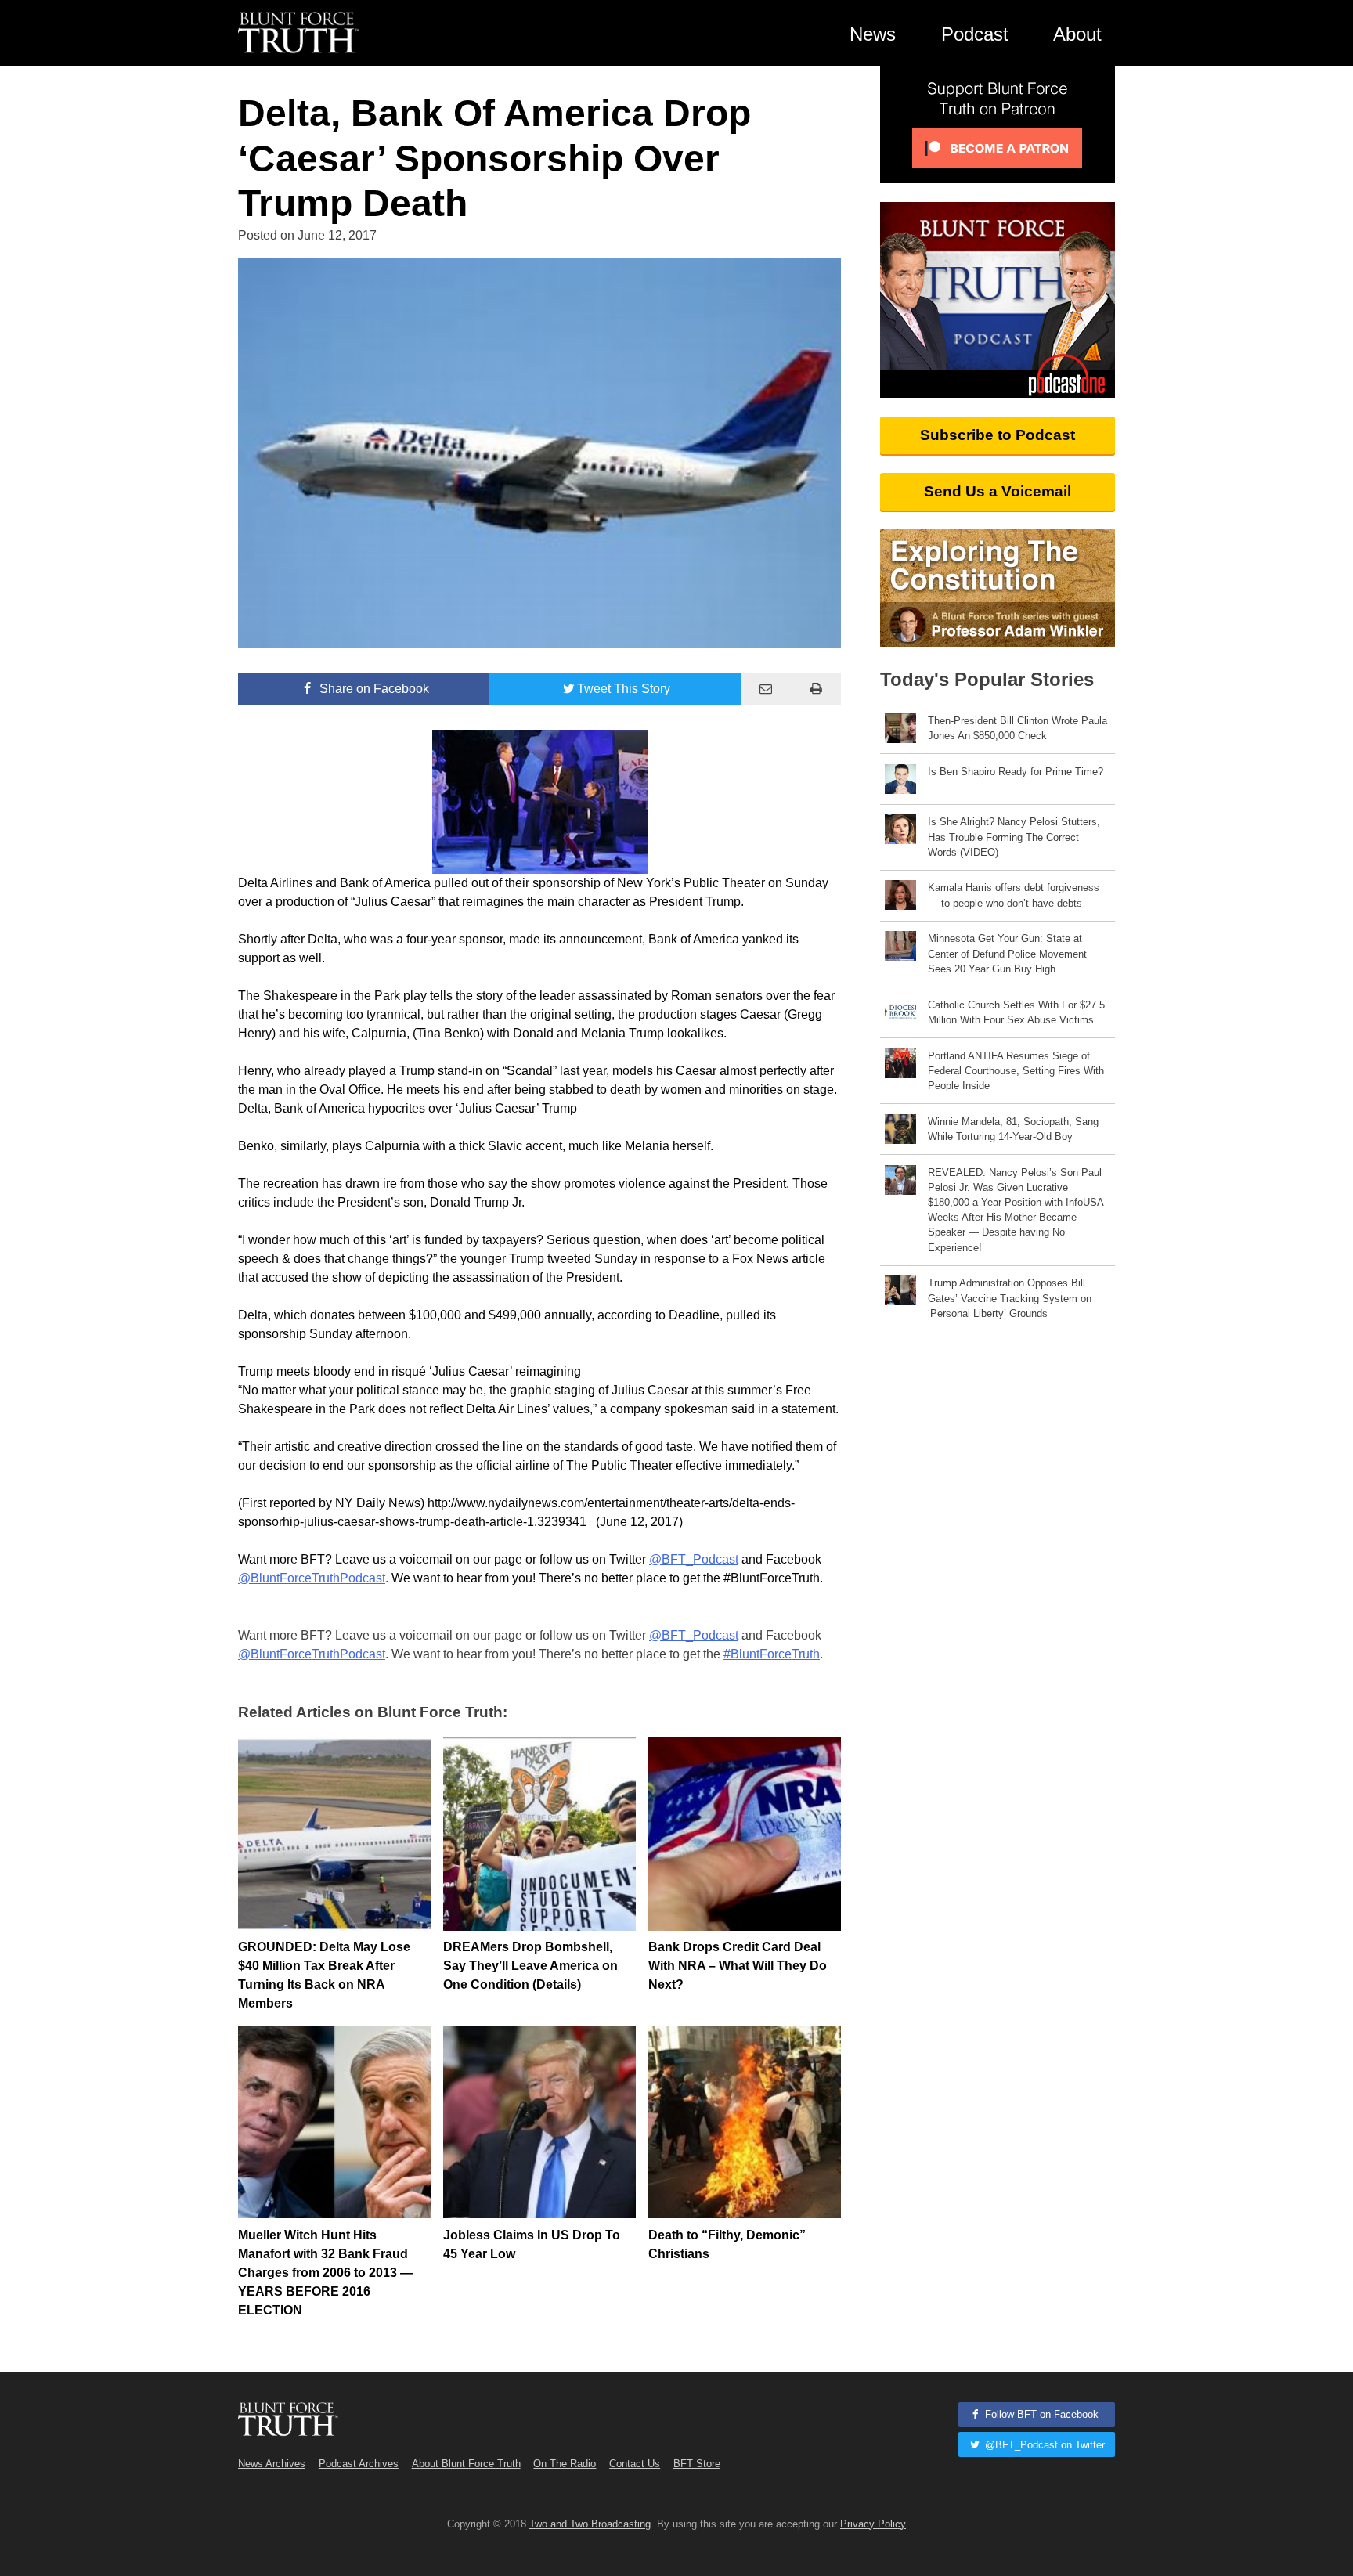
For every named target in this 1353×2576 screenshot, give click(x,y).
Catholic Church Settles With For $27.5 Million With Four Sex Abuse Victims (1016, 1012)
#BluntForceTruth (772, 1654)
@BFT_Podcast (694, 1559)
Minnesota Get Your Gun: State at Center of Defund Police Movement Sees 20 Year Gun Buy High (1007, 953)
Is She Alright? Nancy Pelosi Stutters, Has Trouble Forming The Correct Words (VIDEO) (1014, 837)
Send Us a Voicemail (998, 491)
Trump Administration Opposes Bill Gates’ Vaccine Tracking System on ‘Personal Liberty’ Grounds (1010, 1298)
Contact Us (635, 2464)
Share (373, 689)
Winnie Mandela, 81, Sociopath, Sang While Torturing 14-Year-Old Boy (1013, 1129)
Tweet (624, 689)
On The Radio (565, 2464)
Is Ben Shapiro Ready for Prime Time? (1016, 772)
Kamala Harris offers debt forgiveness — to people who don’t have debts (1014, 895)
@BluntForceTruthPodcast (312, 1578)
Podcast (975, 34)
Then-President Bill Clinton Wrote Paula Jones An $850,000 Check (1017, 728)
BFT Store (697, 2464)
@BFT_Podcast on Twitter (1043, 2445)
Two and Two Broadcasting (590, 2524)
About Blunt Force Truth (466, 2464)
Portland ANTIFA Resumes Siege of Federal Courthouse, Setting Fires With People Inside (1016, 1071)
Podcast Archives (359, 2464)
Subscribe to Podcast (998, 435)
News (873, 34)
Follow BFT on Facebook (1040, 2414)
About (1077, 34)
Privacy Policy (873, 2524)
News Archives (272, 2464)
